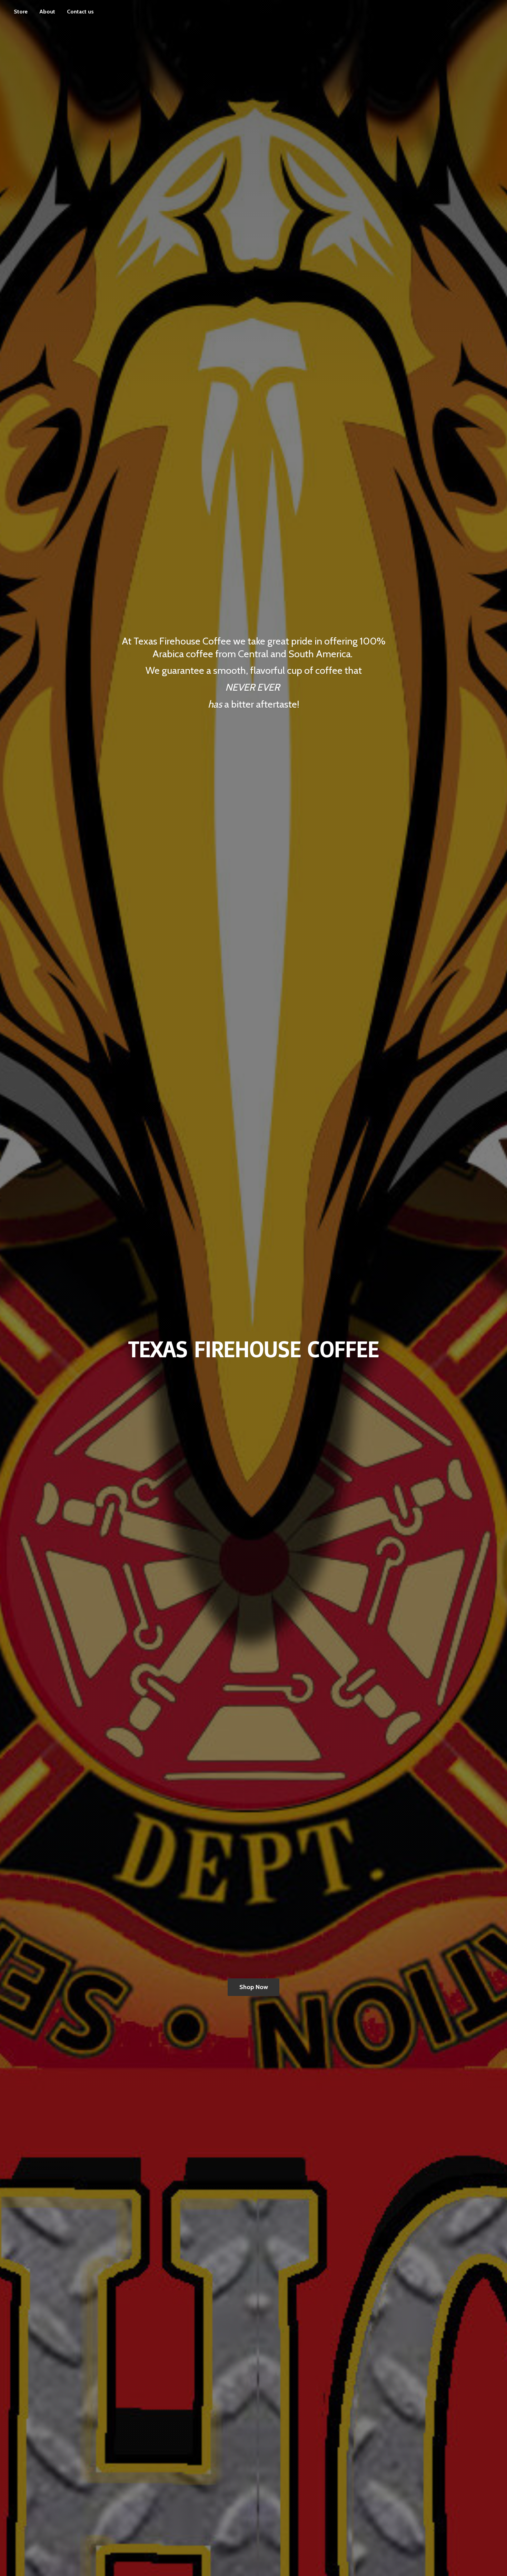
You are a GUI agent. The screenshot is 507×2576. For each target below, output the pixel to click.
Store (21, 12)
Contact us (80, 12)
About (47, 12)
